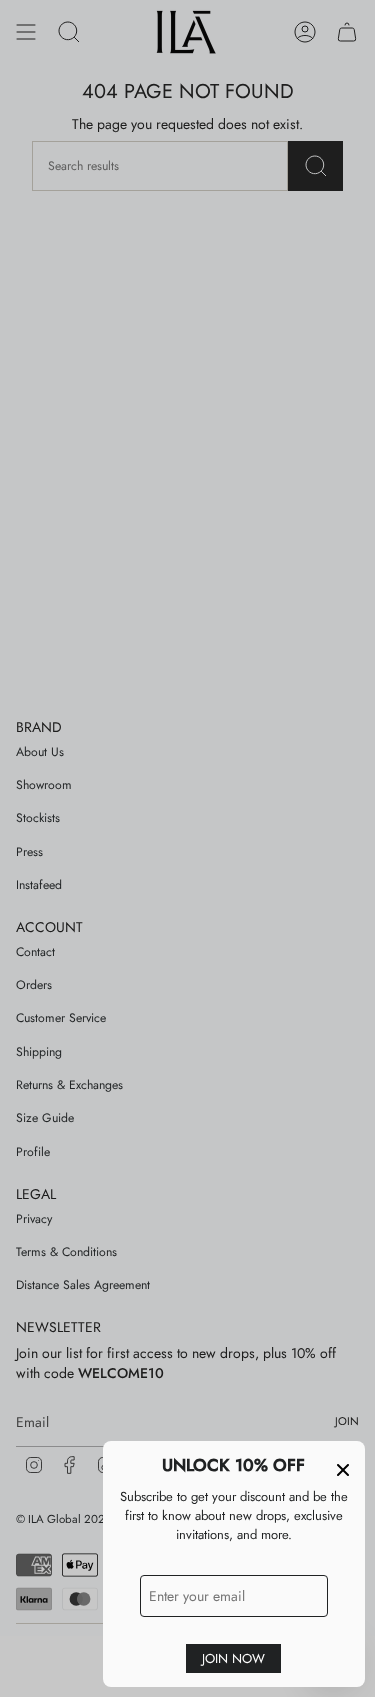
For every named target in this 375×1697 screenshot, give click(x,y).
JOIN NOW (233, 1658)
